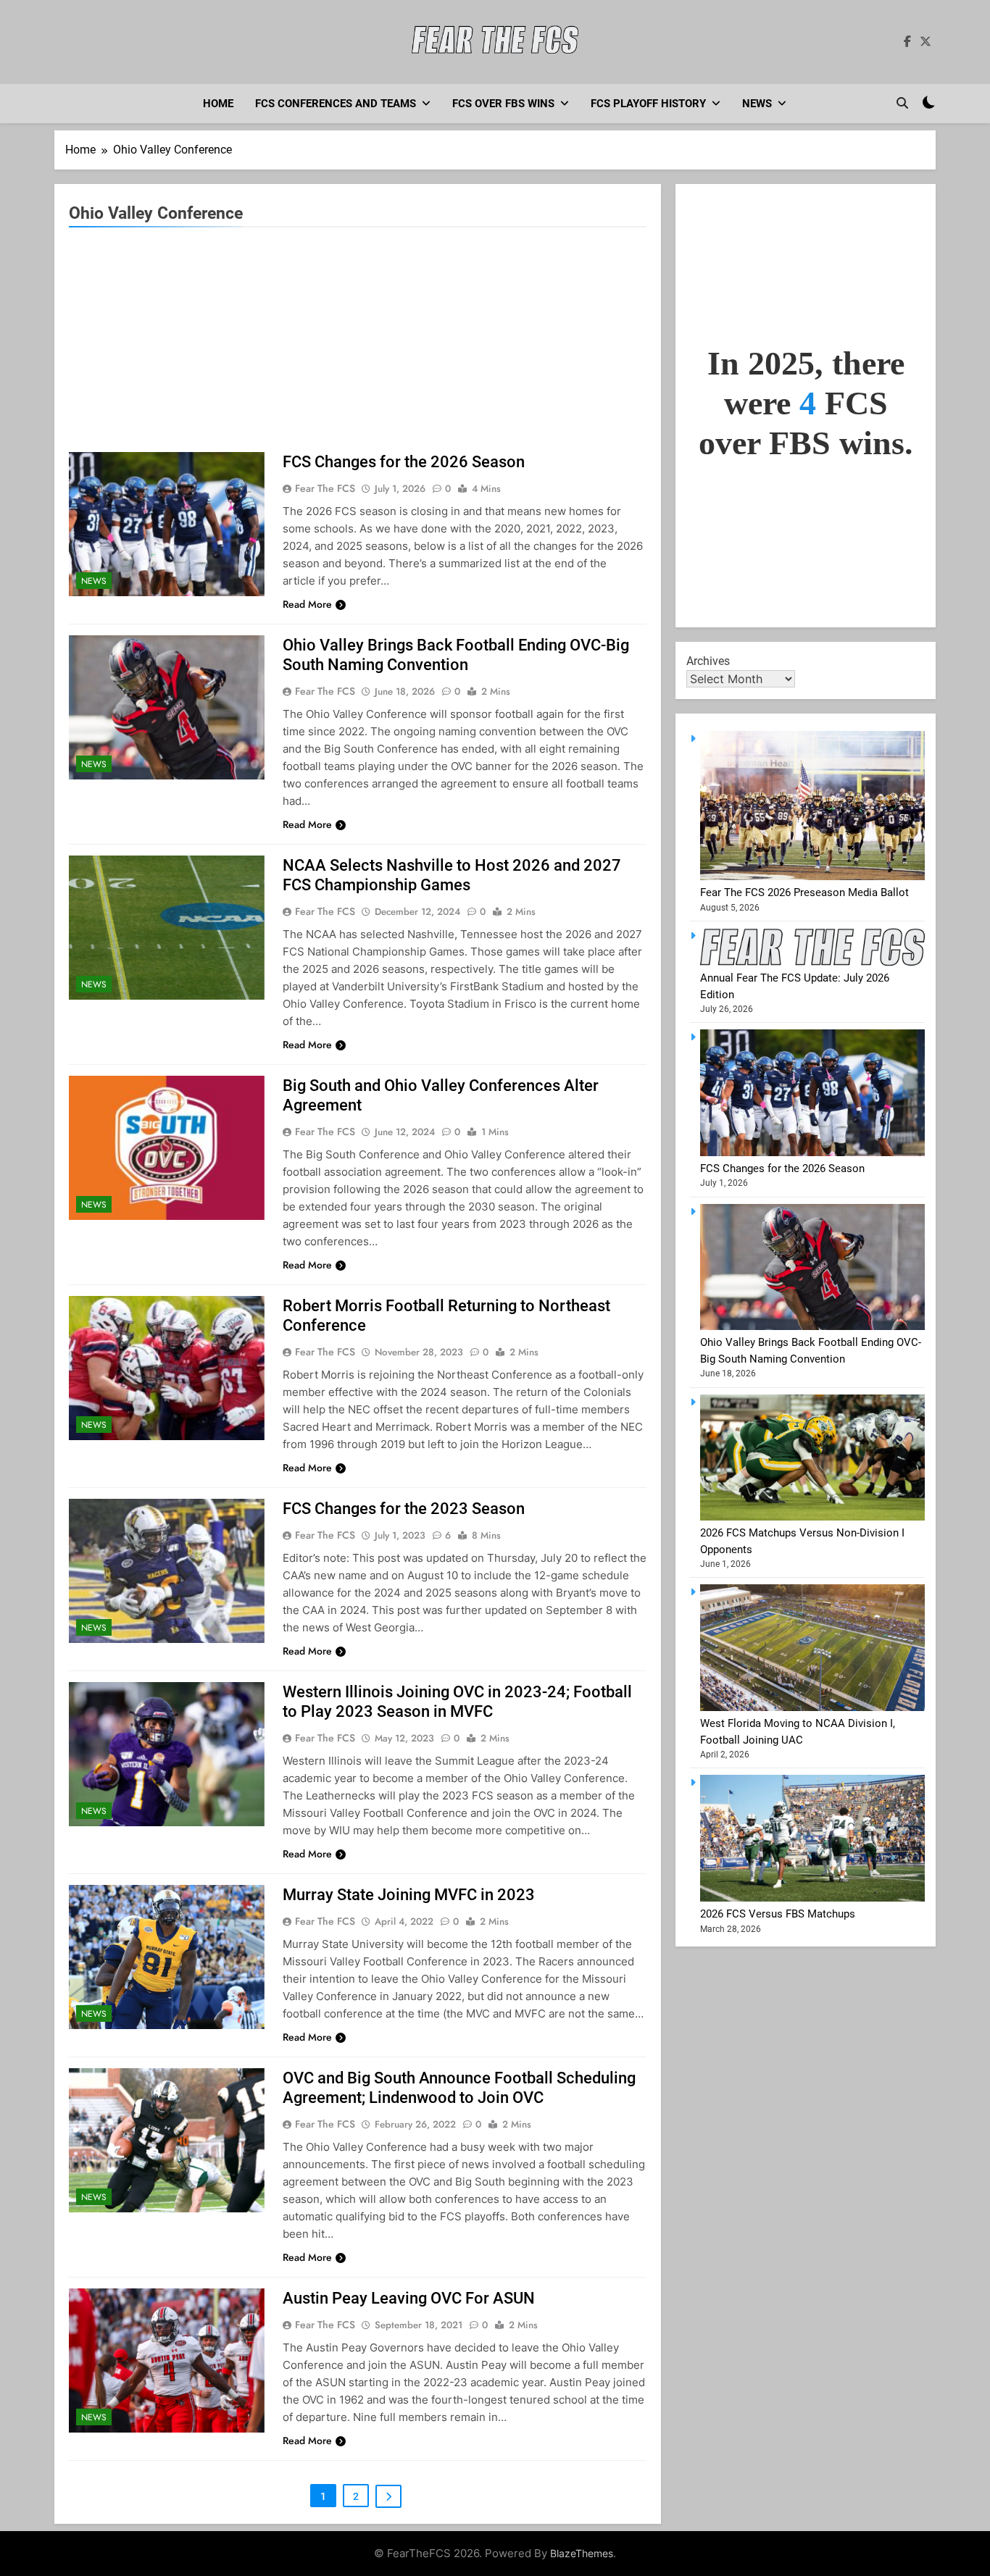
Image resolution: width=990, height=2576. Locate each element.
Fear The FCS (325, 488)
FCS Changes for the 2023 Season (404, 1509)
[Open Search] (902, 103)
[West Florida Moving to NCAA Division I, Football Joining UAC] (812, 1707)
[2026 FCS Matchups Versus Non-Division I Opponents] (812, 1517)
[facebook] (907, 42)
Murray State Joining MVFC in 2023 (409, 1895)
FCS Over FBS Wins (503, 104)
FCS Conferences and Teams (336, 104)
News (757, 104)
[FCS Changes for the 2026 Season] (812, 1153)
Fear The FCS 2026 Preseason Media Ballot (804, 892)
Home (218, 104)
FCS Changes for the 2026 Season (404, 462)
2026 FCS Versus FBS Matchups (778, 1914)
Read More (307, 604)
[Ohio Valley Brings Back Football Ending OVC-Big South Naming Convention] (812, 1326)
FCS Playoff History (648, 104)
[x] (925, 42)
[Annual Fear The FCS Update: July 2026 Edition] (812, 962)
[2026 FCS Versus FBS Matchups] (812, 1898)
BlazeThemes (582, 2553)
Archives (708, 661)
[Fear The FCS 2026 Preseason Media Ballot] (812, 877)
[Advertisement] (358, 343)
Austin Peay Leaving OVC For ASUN (409, 2298)
